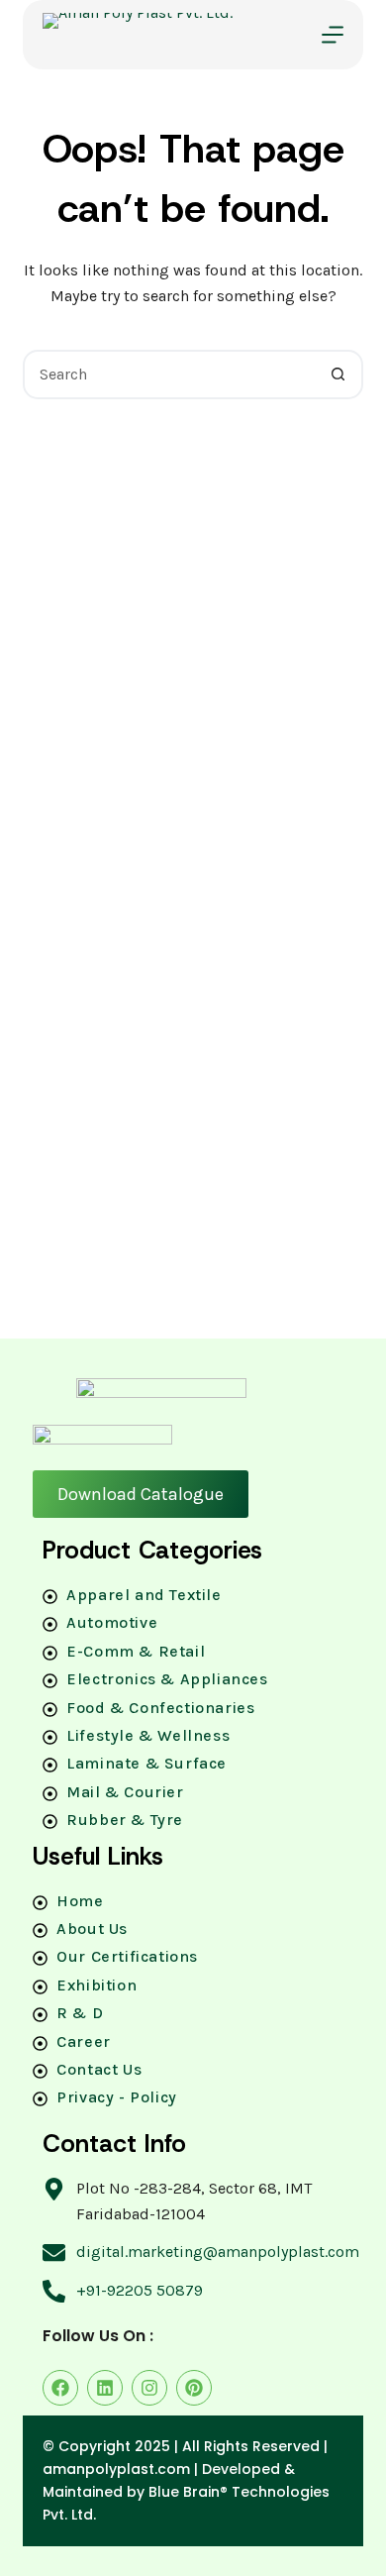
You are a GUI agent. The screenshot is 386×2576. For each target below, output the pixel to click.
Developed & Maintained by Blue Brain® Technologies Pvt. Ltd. (186, 2492)
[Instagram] (149, 2388)
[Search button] (338, 375)
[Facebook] (60, 2388)
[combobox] (170, 375)
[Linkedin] (105, 2388)
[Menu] (333, 35)
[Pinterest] (194, 2388)
